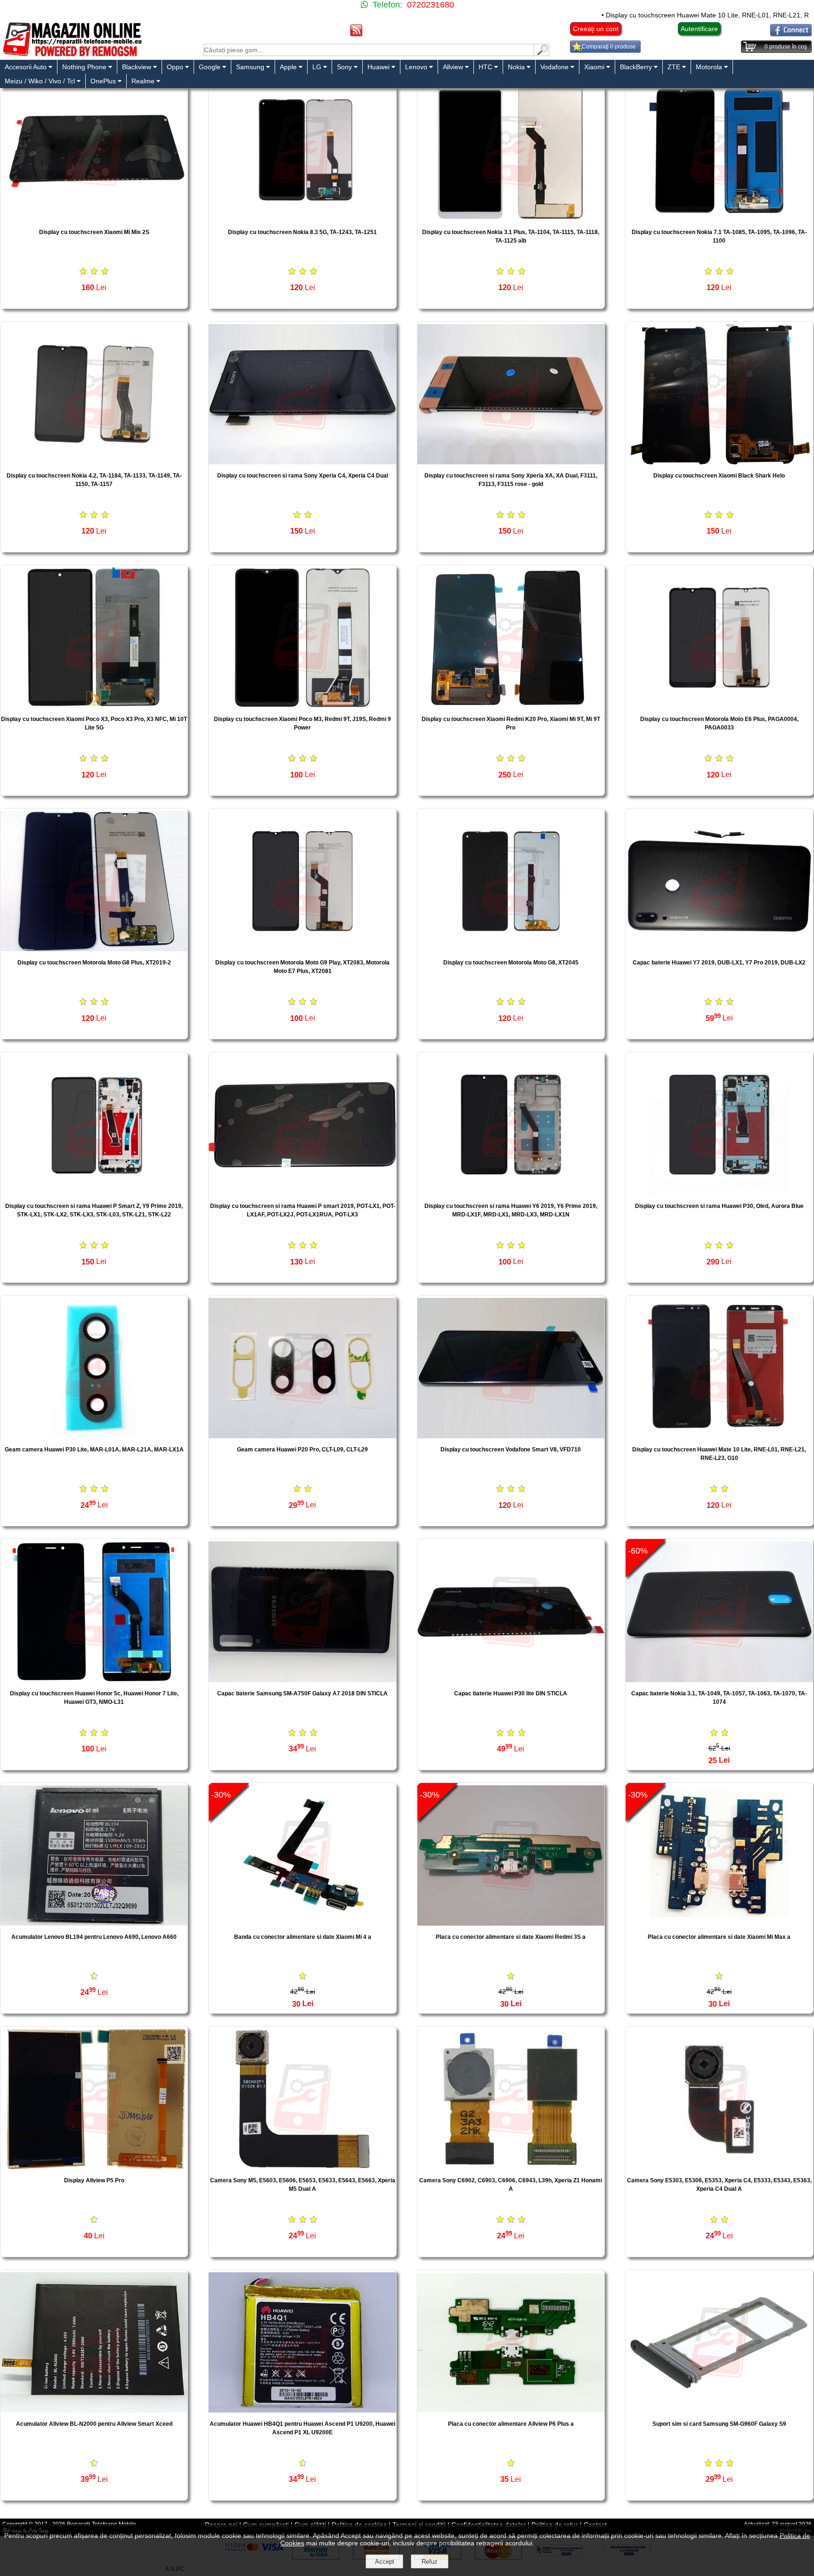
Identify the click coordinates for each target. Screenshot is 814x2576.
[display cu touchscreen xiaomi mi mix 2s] (94, 218)
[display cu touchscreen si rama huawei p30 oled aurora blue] (719, 1192)
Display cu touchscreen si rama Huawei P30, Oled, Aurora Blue (719, 1206)
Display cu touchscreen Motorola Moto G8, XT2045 (511, 963)
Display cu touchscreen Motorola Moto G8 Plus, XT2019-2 (94, 963)
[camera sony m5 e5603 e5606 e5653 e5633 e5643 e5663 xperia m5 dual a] (302, 2167)
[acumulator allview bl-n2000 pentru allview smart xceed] (94, 2410)
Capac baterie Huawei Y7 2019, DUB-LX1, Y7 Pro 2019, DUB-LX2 (719, 963)
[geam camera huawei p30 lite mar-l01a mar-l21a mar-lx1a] (94, 1436)
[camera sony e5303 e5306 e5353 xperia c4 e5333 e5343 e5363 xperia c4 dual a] (719, 2167)
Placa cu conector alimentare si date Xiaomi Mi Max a (719, 1937)
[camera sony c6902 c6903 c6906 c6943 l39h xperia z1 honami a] (511, 2167)
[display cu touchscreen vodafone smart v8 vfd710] (511, 1436)
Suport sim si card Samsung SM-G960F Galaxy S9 (719, 2424)
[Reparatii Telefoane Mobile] (72, 55)
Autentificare (699, 29)
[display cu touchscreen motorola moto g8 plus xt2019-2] (94, 949)
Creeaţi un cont (596, 29)
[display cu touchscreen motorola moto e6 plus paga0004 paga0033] (719, 705)
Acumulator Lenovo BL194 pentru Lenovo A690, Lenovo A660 (94, 1937)
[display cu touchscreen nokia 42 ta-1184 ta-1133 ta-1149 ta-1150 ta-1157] (94, 462)
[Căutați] (542, 53)
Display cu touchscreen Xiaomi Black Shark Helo (719, 476)
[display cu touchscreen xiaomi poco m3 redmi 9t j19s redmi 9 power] (302, 705)
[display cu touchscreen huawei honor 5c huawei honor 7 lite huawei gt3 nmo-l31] (94, 1680)
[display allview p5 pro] (94, 2167)
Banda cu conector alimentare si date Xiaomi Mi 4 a (303, 1937)
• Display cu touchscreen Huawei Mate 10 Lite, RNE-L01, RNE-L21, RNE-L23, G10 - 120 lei (643, 15)
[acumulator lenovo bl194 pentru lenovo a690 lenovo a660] (94, 1923)
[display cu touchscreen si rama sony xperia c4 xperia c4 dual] (302, 462)
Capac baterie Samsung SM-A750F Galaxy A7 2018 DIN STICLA (302, 1693)
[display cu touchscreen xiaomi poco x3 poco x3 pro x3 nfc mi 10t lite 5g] (94, 705)
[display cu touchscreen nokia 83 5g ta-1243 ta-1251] (302, 218)
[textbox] (369, 50)
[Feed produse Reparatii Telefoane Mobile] (356, 34)
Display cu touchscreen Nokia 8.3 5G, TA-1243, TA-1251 (302, 232)
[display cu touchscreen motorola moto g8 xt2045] (511, 949)
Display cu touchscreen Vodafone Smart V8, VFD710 (511, 1450)
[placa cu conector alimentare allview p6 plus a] (511, 2410)
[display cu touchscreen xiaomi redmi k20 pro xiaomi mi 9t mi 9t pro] (511, 705)
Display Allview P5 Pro (94, 2180)
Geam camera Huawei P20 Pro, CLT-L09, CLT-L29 (302, 1450)
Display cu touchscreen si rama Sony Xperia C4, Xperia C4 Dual (303, 476)
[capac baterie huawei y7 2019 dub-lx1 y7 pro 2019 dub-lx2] (719, 949)
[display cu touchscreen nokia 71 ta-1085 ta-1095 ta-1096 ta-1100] (719, 218)
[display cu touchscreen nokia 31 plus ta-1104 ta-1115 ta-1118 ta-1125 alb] (511, 218)
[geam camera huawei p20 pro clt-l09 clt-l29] (302, 1436)
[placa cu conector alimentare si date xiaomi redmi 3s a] (511, 1923)
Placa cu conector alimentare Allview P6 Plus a (511, 2424)
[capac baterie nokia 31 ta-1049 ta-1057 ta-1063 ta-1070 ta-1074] (719, 1680)
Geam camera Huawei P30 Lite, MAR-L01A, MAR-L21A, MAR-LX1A (94, 1450)
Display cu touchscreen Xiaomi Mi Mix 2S (94, 232)
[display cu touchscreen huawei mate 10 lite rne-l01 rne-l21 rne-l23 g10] (719, 1436)
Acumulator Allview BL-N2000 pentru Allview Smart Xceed (94, 2424)
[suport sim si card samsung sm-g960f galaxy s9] (719, 2410)
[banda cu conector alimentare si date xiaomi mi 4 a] (302, 1923)
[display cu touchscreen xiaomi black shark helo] (719, 462)
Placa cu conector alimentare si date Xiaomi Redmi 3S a (511, 1937)
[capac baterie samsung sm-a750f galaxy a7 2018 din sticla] (302, 1680)
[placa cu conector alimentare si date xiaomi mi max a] (719, 1923)
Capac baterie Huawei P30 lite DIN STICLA (511, 1693)
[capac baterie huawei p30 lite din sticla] (511, 1680)
